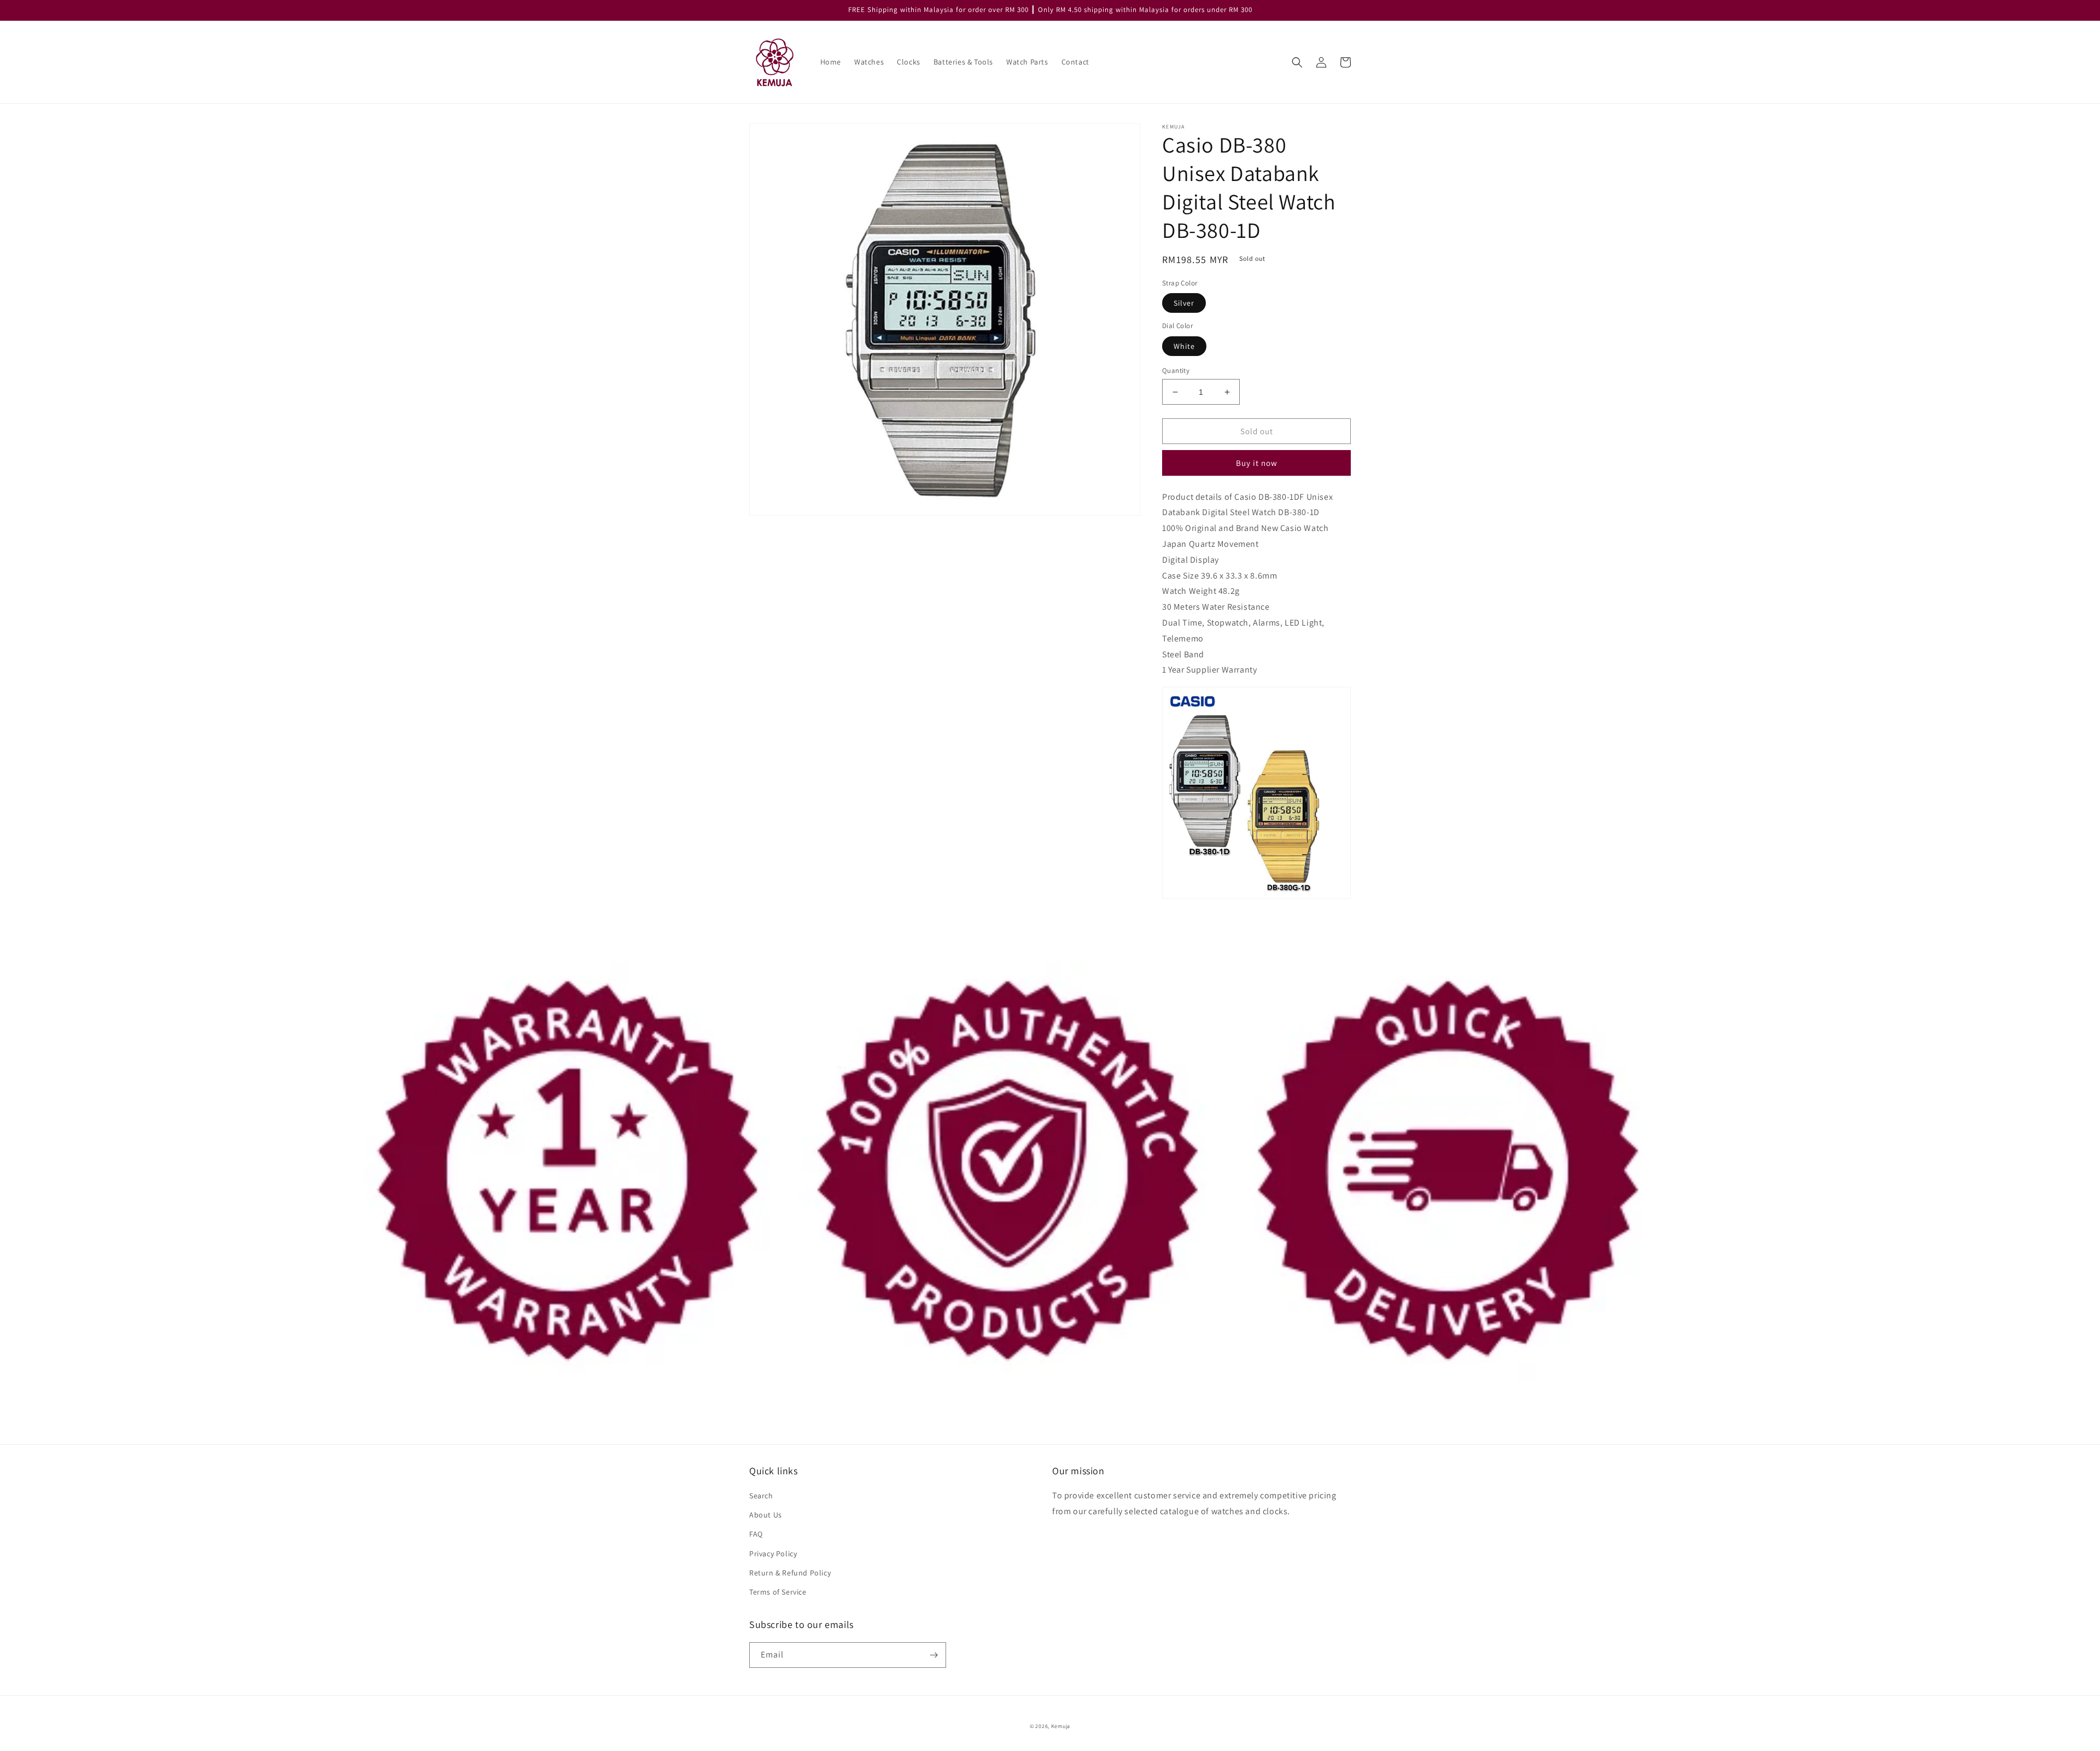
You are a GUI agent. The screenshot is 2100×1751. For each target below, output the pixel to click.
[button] (1297, 62)
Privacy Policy (773, 1554)
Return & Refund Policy (790, 1573)
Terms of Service (778, 1592)
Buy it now (1257, 463)
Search (761, 1496)
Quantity (1176, 370)
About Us (766, 1515)
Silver (1184, 303)
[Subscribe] (934, 1655)
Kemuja (1061, 1726)
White (1184, 346)
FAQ (756, 1534)
